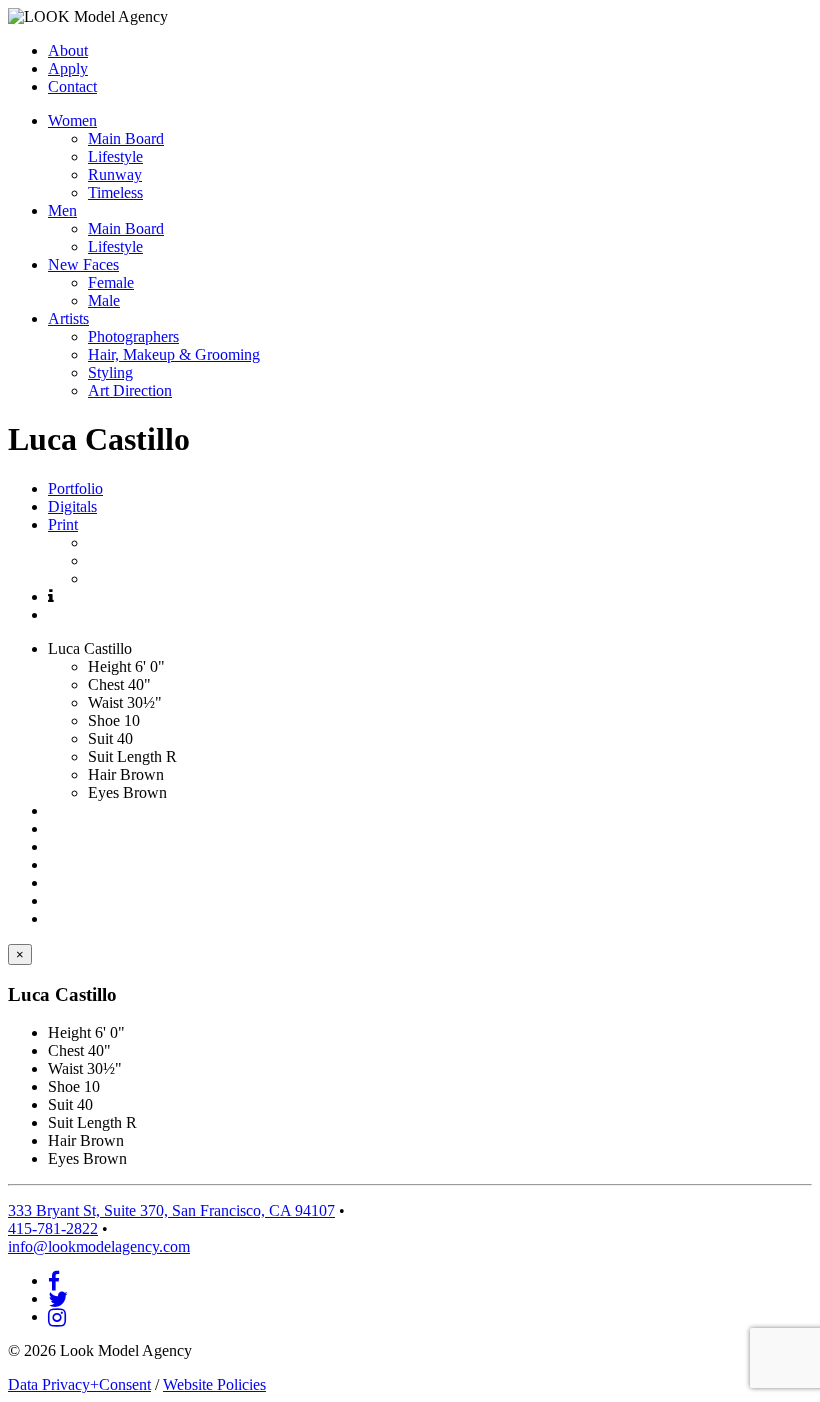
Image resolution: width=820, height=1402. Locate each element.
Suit (100, 738)
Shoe (104, 720)
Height (109, 666)
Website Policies (214, 1384)
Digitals (72, 506)
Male (104, 300)
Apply (68, 68)
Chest (106, 684)
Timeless (115, 192)
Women (72, 120)
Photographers (133, 336)
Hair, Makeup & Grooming (174, 354)
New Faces (83, 264)
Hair (102, 774)
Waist (105, 702)
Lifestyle (115, 156)
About (68, 50)
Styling (110, 372)
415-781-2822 (53, 1228)
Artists (68, 318)
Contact (72, 86)
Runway (115, 174)
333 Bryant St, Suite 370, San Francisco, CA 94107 (171, 1210)
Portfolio (75, 488)
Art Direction (130, 390)
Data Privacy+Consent (79, 1384)
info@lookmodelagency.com (99, 1246)
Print (63, 524)
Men (62, 210)
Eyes (103, 792)
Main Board (126, 138)
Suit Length (125, 756)
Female (111, 282)
